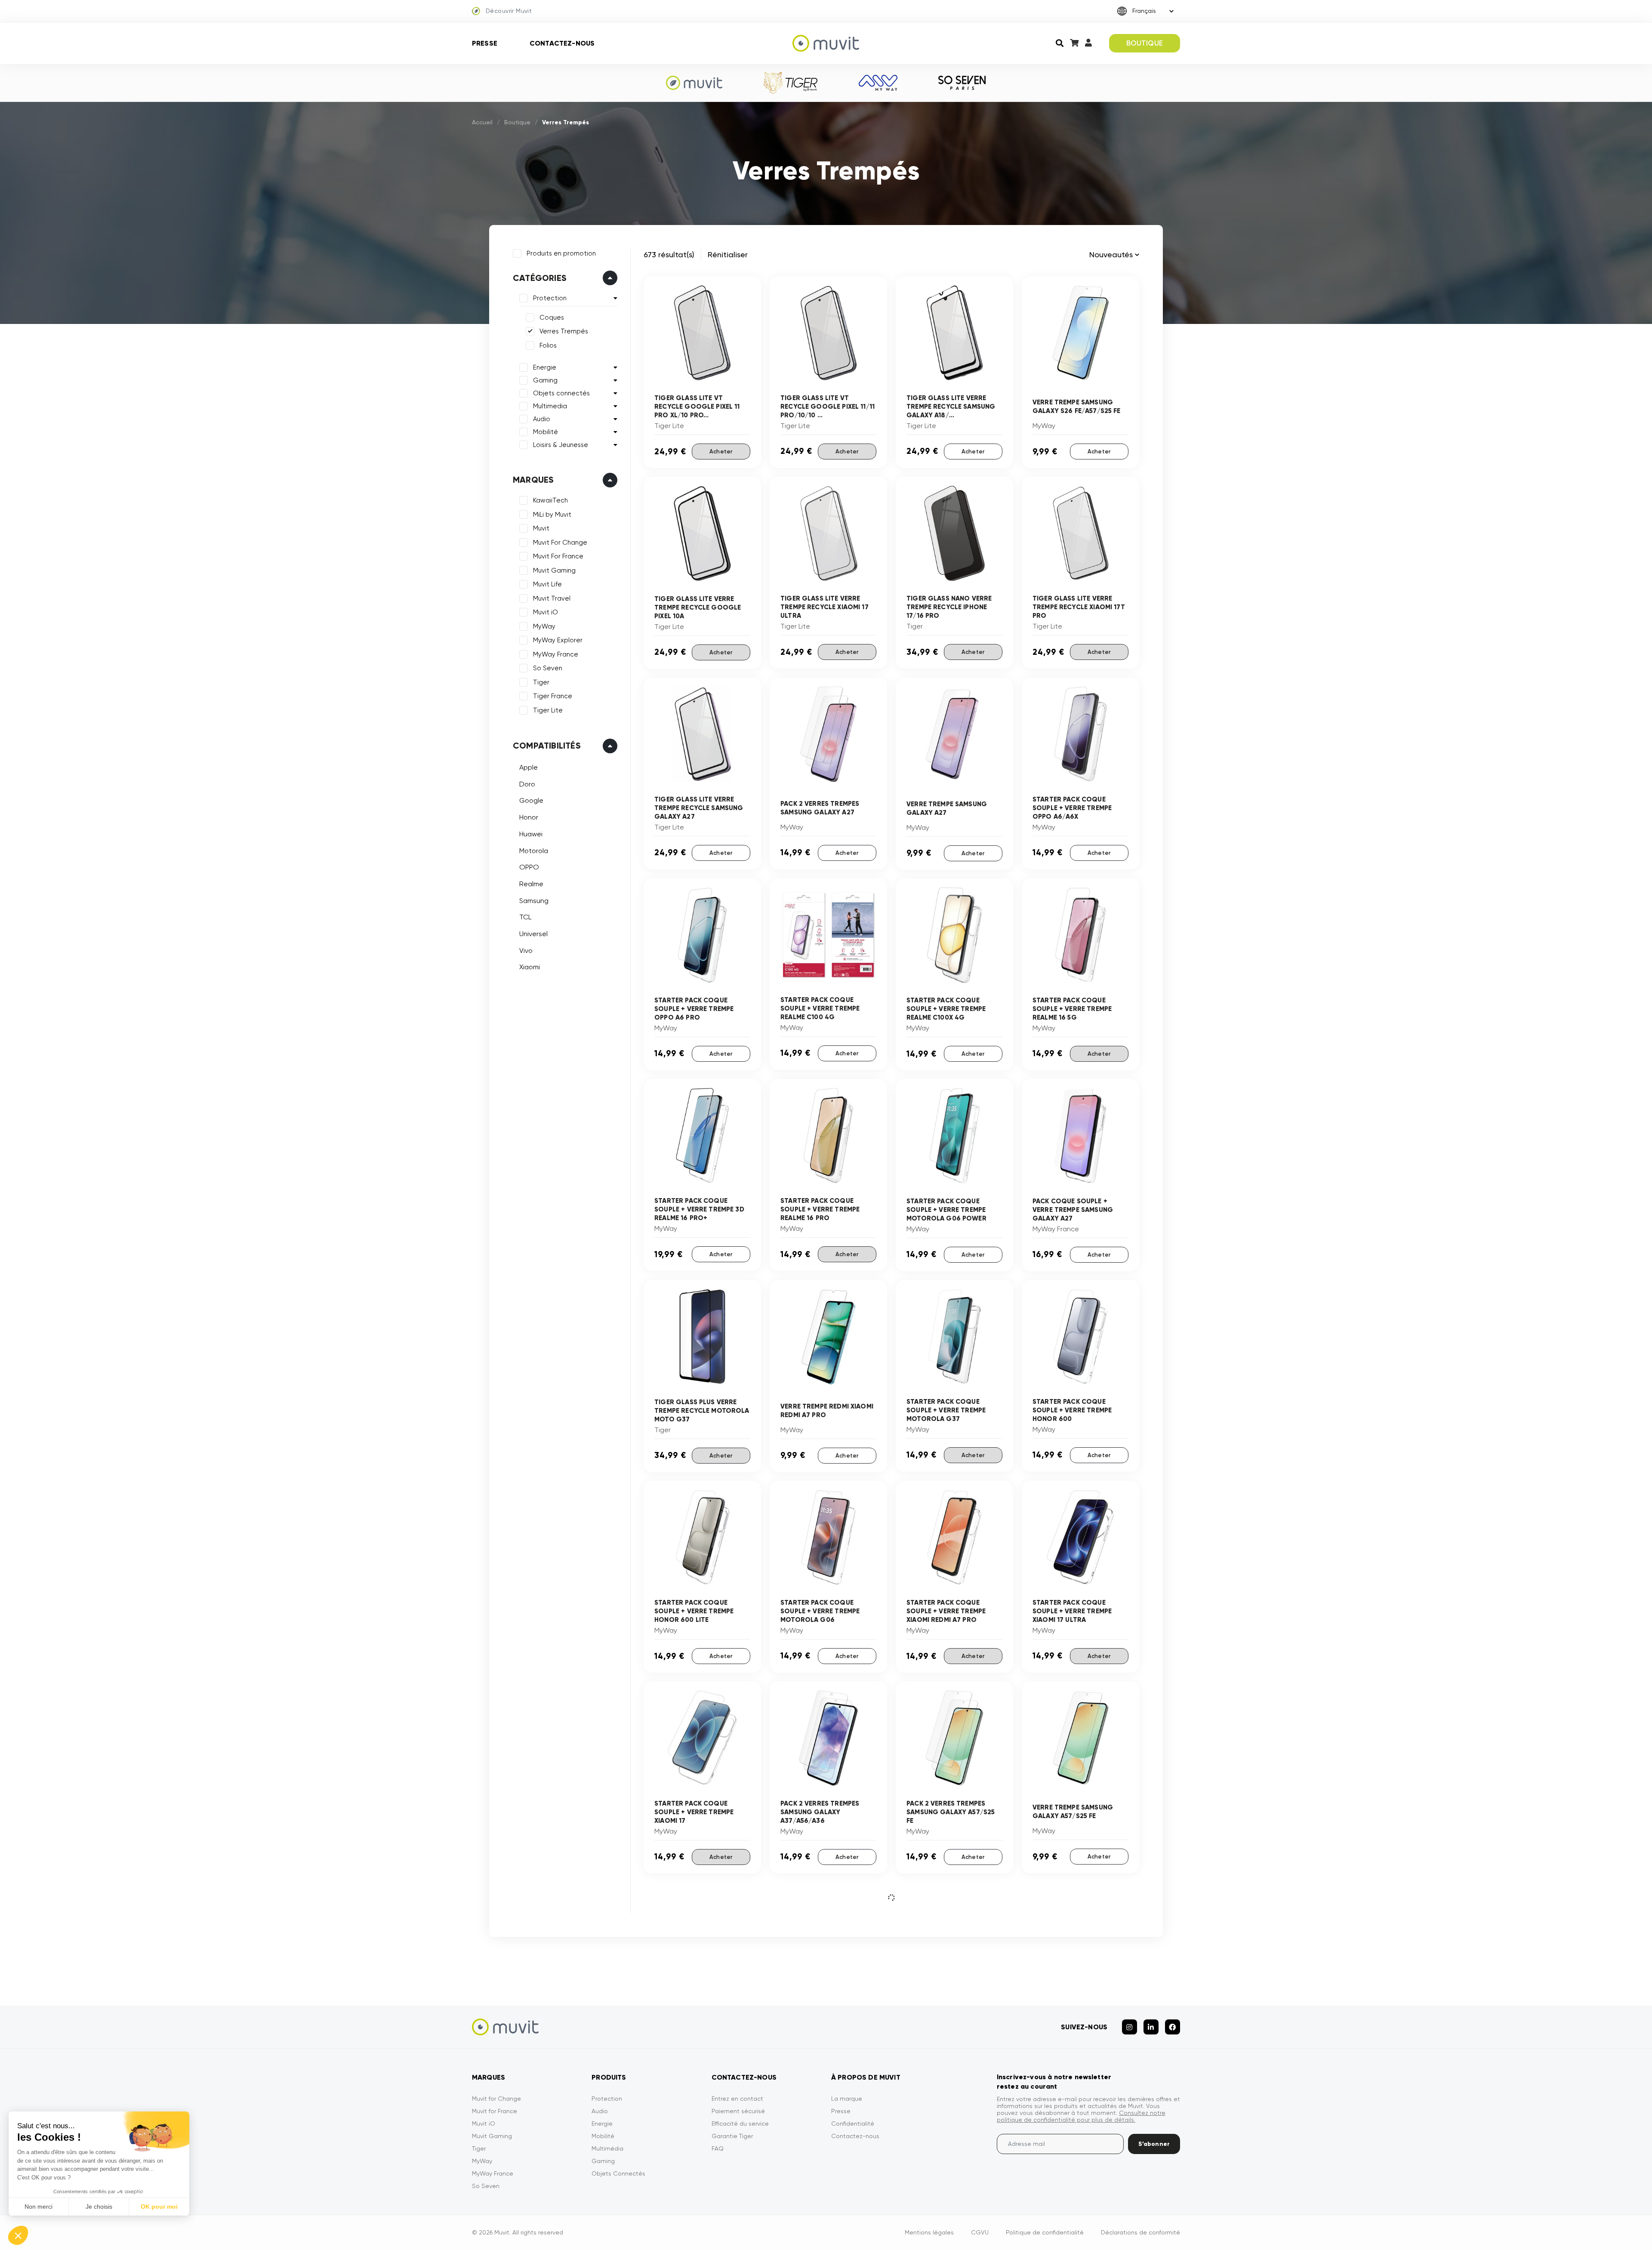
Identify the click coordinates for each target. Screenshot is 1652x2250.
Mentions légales (929, 2232)
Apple (529, 767)
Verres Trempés (564, 331)
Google (531, 800)
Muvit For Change (560, 542)
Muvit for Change (496, 2099)
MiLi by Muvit (552, 515)
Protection (550, 298)
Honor (529, 817)
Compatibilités (547, 746)
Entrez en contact (737, 2099)
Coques (552, 317)
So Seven (548, 668)
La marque (847, 2099)
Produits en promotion (561, 253)
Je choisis (99, 2207)
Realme (531, 884)
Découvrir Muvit (509, 11)
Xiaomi (530, 967)
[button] (18, 2235)
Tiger (541, 682)
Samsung (534, 901)
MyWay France (556, 654)
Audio (542, 419)
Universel (533, 934)
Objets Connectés (618, 2173)
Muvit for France (495, 2111)
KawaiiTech (550, 500)
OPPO (529, 867)
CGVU (980, 2232)
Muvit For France (558, 556)
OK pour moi (159, 2207)
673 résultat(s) (669, 254)
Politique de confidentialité (1045, 2232)
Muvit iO (546, 612)
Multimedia (550, 406)
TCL (525, 917)
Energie (545, 367)
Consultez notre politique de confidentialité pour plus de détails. (1081, 2116)
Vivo (526, 951)
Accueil (482, 122)
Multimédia (607, 2148)
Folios (548, 345)
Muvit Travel (552, 598)
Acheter (721, 452)
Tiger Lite (548, 710)
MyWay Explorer (558, 640)
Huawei (531, 834)
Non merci (39, 2207)
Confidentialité (853, 2124)
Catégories (540, 278)
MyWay (544, 626)
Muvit (541, 528)
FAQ (718, 2148)
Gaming (545, 380)
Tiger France (553, 696)
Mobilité (546, 432)
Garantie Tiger (732, 2136)
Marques (533, 480)
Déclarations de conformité (1140, 2232)
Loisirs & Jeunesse (561, 445)
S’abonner (1154, 2144)
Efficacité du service (740, 2124)
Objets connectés (561, 393)
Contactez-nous (562, 43)
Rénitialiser (728, 254)
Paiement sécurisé (738, 2111)
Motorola (534, 851)
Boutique (517, 122)
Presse (485, 43)
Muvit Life (547, 584)
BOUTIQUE (1145, 43)
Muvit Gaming (554, 570)
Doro (527, 784)
